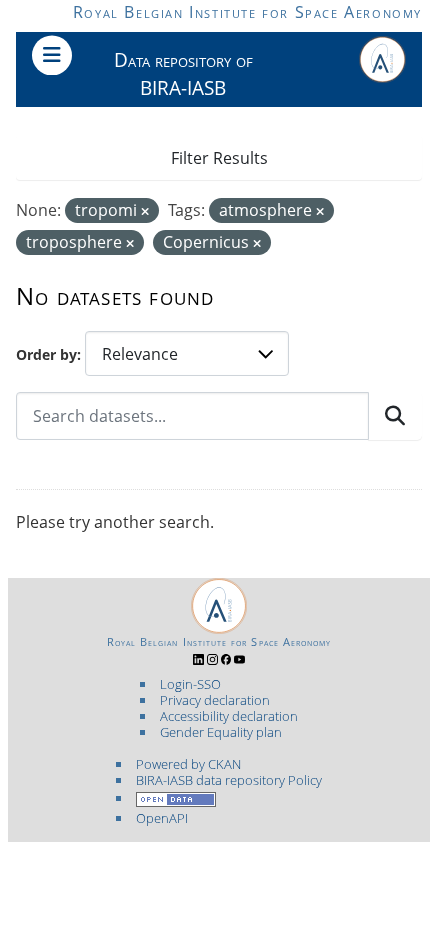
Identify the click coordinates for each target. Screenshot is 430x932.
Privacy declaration (215, 700)
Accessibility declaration (229, 716)
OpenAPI (162, 818)
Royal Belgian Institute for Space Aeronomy (247, 12)
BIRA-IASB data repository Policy (229, 780)
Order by (46, 354)
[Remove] (145, 211)
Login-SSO (190, 684)
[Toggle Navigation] (52, 55)
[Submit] (395, 416)
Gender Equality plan (221, 732)
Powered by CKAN (188, 764)
